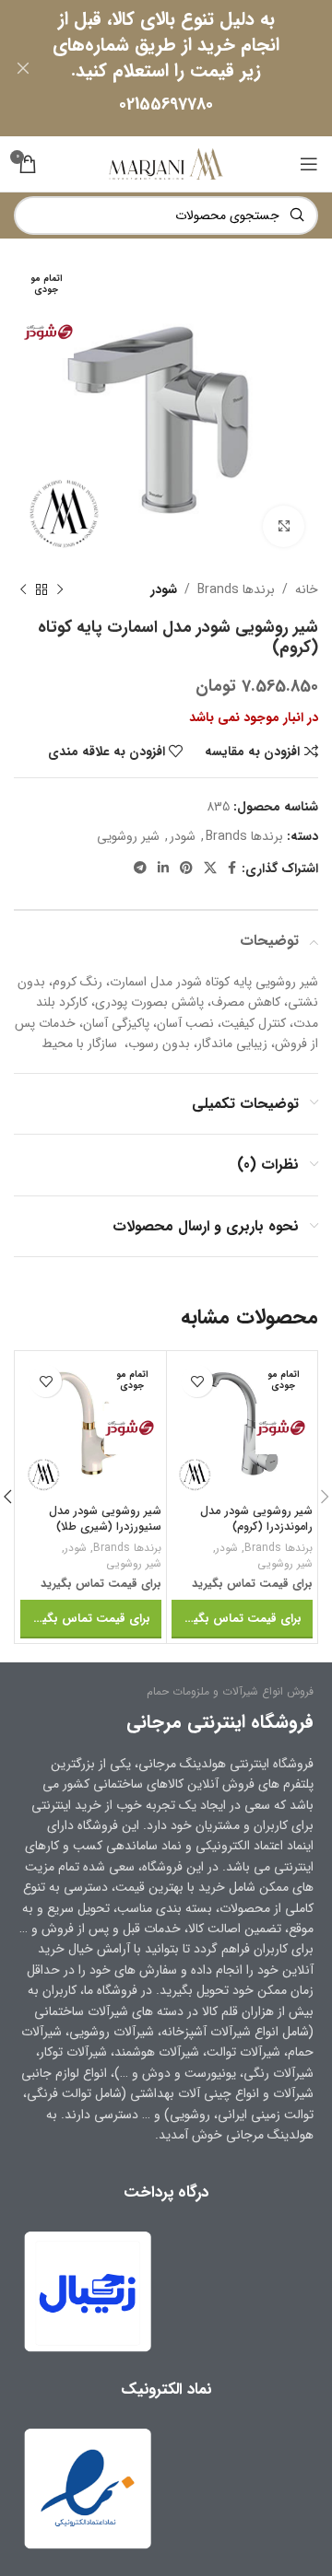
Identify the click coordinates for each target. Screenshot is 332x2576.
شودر (164, 589)
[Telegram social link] (140, 868)
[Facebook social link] (232, 868)
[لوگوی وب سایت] (166, 163)
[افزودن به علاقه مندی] (197, 1381)
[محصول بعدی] (23, 589)
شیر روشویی (128, 836)
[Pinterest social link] (186, 868)
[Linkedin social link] (163, 868)
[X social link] (210, 868)
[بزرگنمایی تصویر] (284, 526)
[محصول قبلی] (60, 589)
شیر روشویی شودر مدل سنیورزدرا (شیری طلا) (105, 1520)
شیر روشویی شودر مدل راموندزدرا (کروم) (256, 1520)
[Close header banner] (23, 68)
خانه (307, 589)
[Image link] (88, 2488)
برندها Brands (236, 589)
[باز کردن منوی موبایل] (309, 164)
